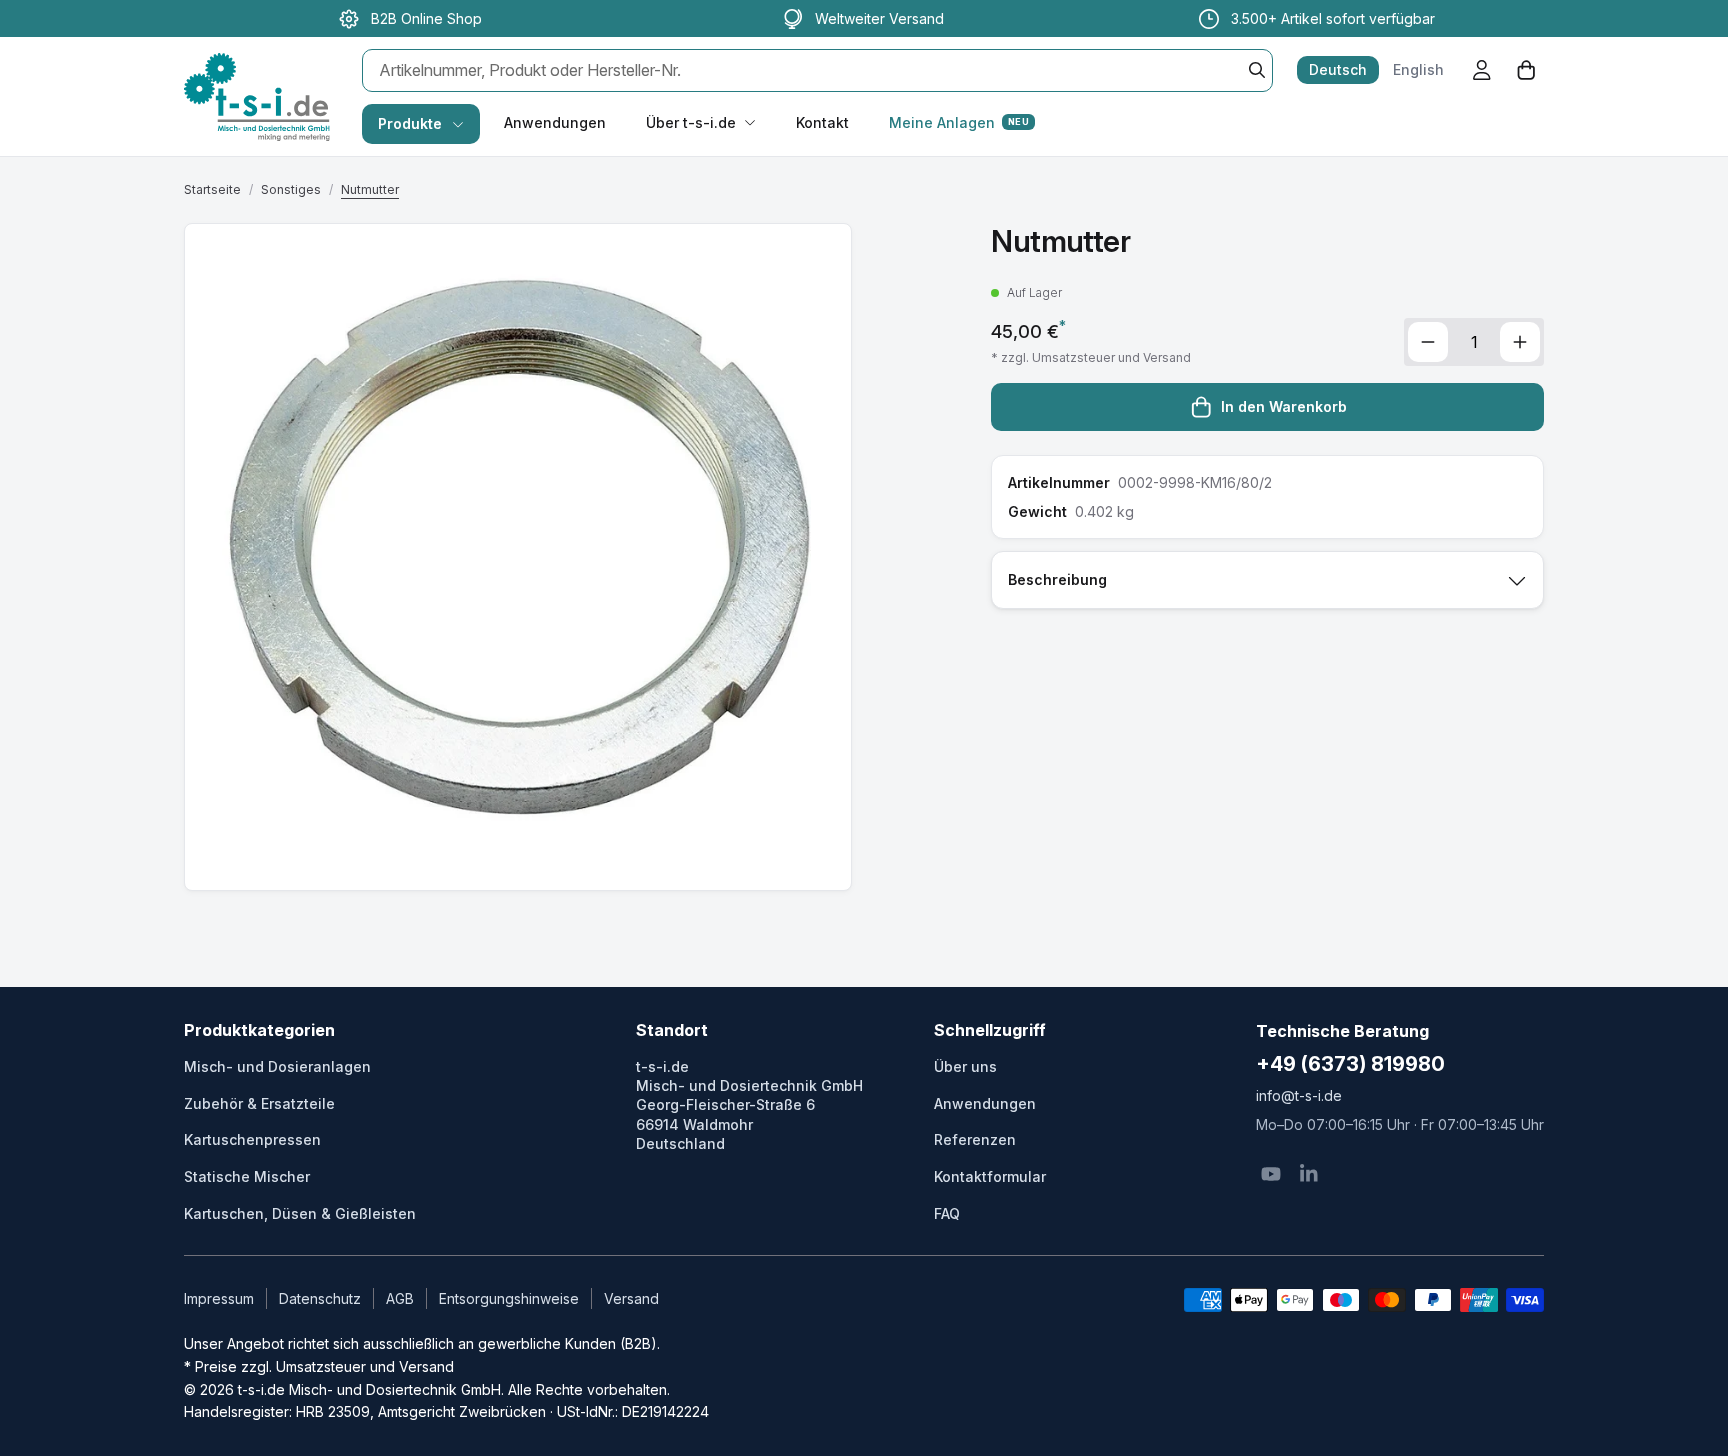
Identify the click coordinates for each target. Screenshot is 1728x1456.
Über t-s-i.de (691, 122)
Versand (631, 1298)
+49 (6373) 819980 (1350, 1064)
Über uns (965, 1066)
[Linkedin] (1309, 1174)
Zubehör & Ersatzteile (259, 1103)
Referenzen (975, 1139)
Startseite (212, 189)
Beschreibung (1057, 579)
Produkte (410, 123)
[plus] (1520, 342)
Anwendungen (555, 122)
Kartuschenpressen (252, 1139)
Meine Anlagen (959, 122)
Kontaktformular (990, 1176)
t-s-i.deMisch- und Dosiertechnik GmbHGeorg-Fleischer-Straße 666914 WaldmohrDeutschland (749, 1105)
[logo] (257, 76)
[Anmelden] (1482, 70)
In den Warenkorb (1284, 406)
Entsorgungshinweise (509, 1298)
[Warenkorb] (1526, 70)
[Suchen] (1257, 70)
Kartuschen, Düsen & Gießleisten (300, 1213)
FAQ (947, 1213)
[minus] (1428, 342)
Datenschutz (320, 1298)
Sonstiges (291, 189)
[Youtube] (1271, 1174)
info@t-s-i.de (1299, 1095)
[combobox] (817, 70)
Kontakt (822, 122)
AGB (400, 1298)
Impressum (219, 1298)
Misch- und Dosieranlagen (277, 1066)
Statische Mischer (247, 1176)
